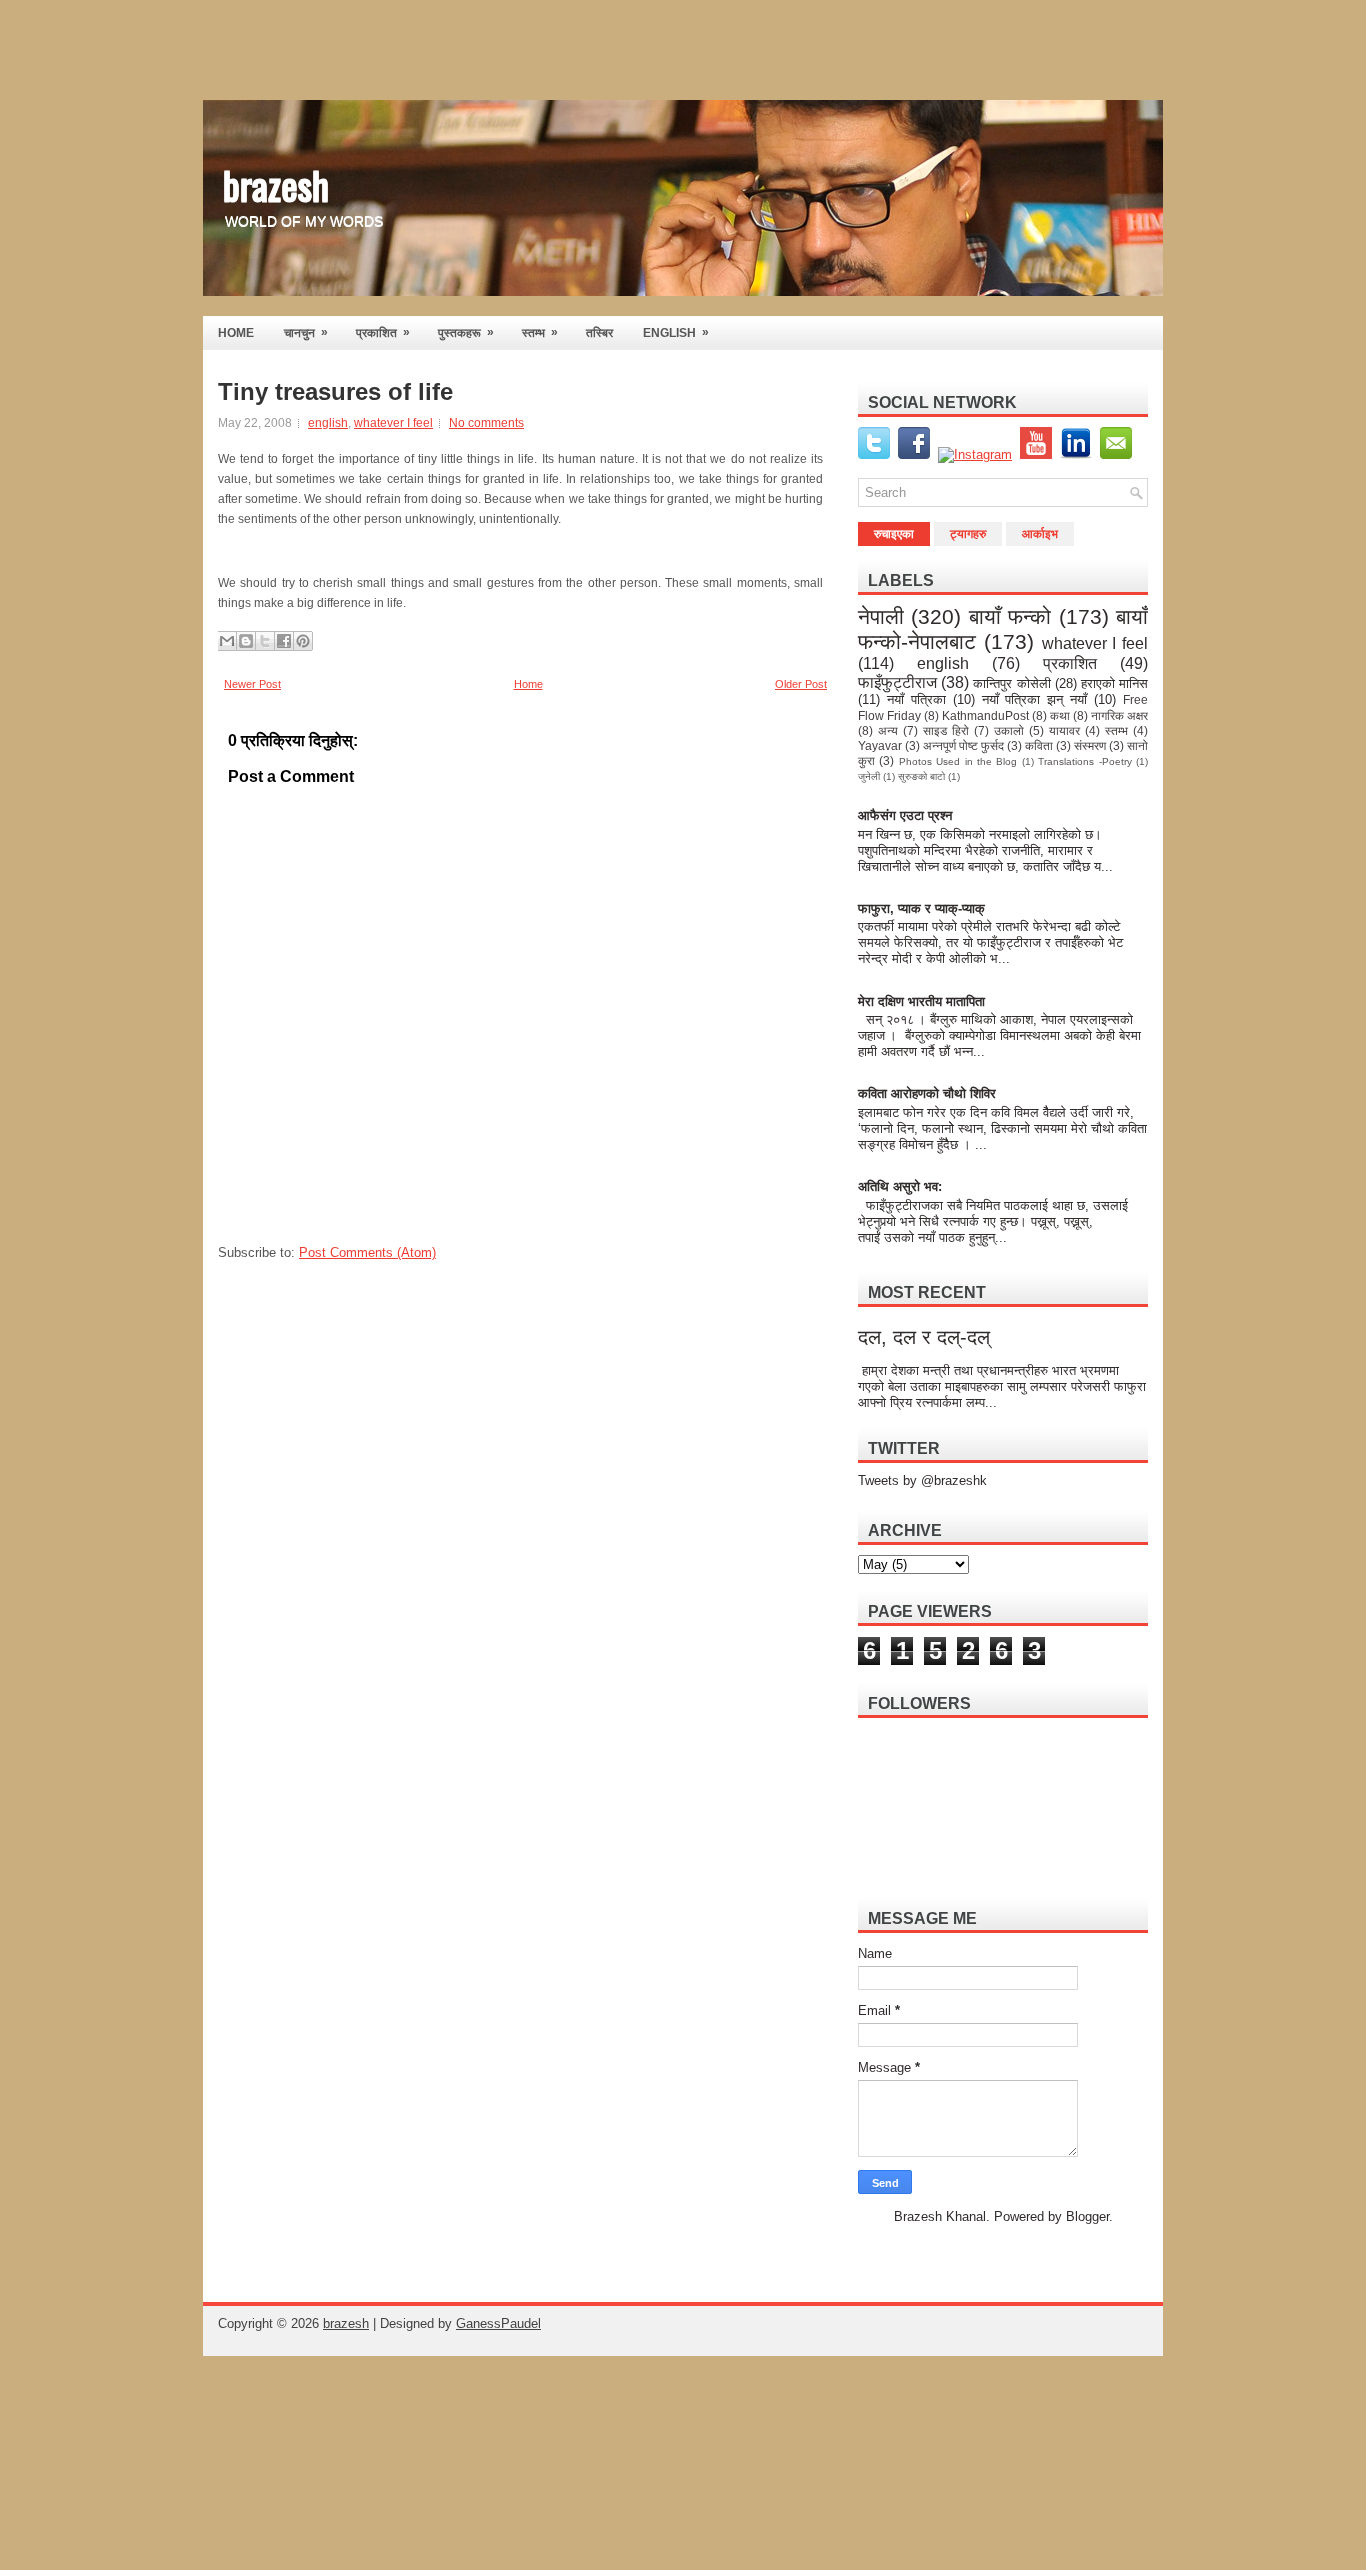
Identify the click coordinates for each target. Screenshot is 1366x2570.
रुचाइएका (894, 534)
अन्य (888, 730)
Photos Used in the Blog (958, 761)
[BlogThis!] (246, 641)
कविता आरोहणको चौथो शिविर (927, 1093)
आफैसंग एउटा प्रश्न (905, 815)
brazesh (276, 184)
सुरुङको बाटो (921, 776)
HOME (236, 333)
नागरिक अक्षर (1119, 715)
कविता (1039, 745)
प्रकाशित (383, 332)
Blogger (1087, 2216)
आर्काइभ (1040, 534)
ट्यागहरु (968, 534)
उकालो (1009, 730)
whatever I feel (393, 423)
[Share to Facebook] (284, 641)
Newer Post (252, 684)
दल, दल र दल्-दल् (924, 1337)
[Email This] (227, 641)
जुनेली (869, 776)
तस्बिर (599, 333)
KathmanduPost (985, 715)
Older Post (801, 684)
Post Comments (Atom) (367, 1252)
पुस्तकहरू (466, 332)
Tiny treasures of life (335, 392)
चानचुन (306, 332)
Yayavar (880, 745)
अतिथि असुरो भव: (900, 1186)
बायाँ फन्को (1010, 616)
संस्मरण (1090, 745)
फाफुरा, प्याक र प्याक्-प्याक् (921, 908)
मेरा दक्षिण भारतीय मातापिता (923, 1001)
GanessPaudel (498, 2323)
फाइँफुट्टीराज (897, 682)
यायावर (1064, 730)
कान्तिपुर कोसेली (1011, 683)
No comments (486, 423)
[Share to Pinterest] (303, 641)
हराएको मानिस (1114, 683)
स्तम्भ (540, 332)
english (328, 423)
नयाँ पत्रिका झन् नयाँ (1035, 699)
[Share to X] (265, 641)
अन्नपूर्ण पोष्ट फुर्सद (963, 745)
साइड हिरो (946, 730)
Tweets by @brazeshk (922, 1480)
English (676, 332)
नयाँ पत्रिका (916, 699)
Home (528, 684)
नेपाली (881, 616)
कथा (1060, 715)
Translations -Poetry (1084, 761)
